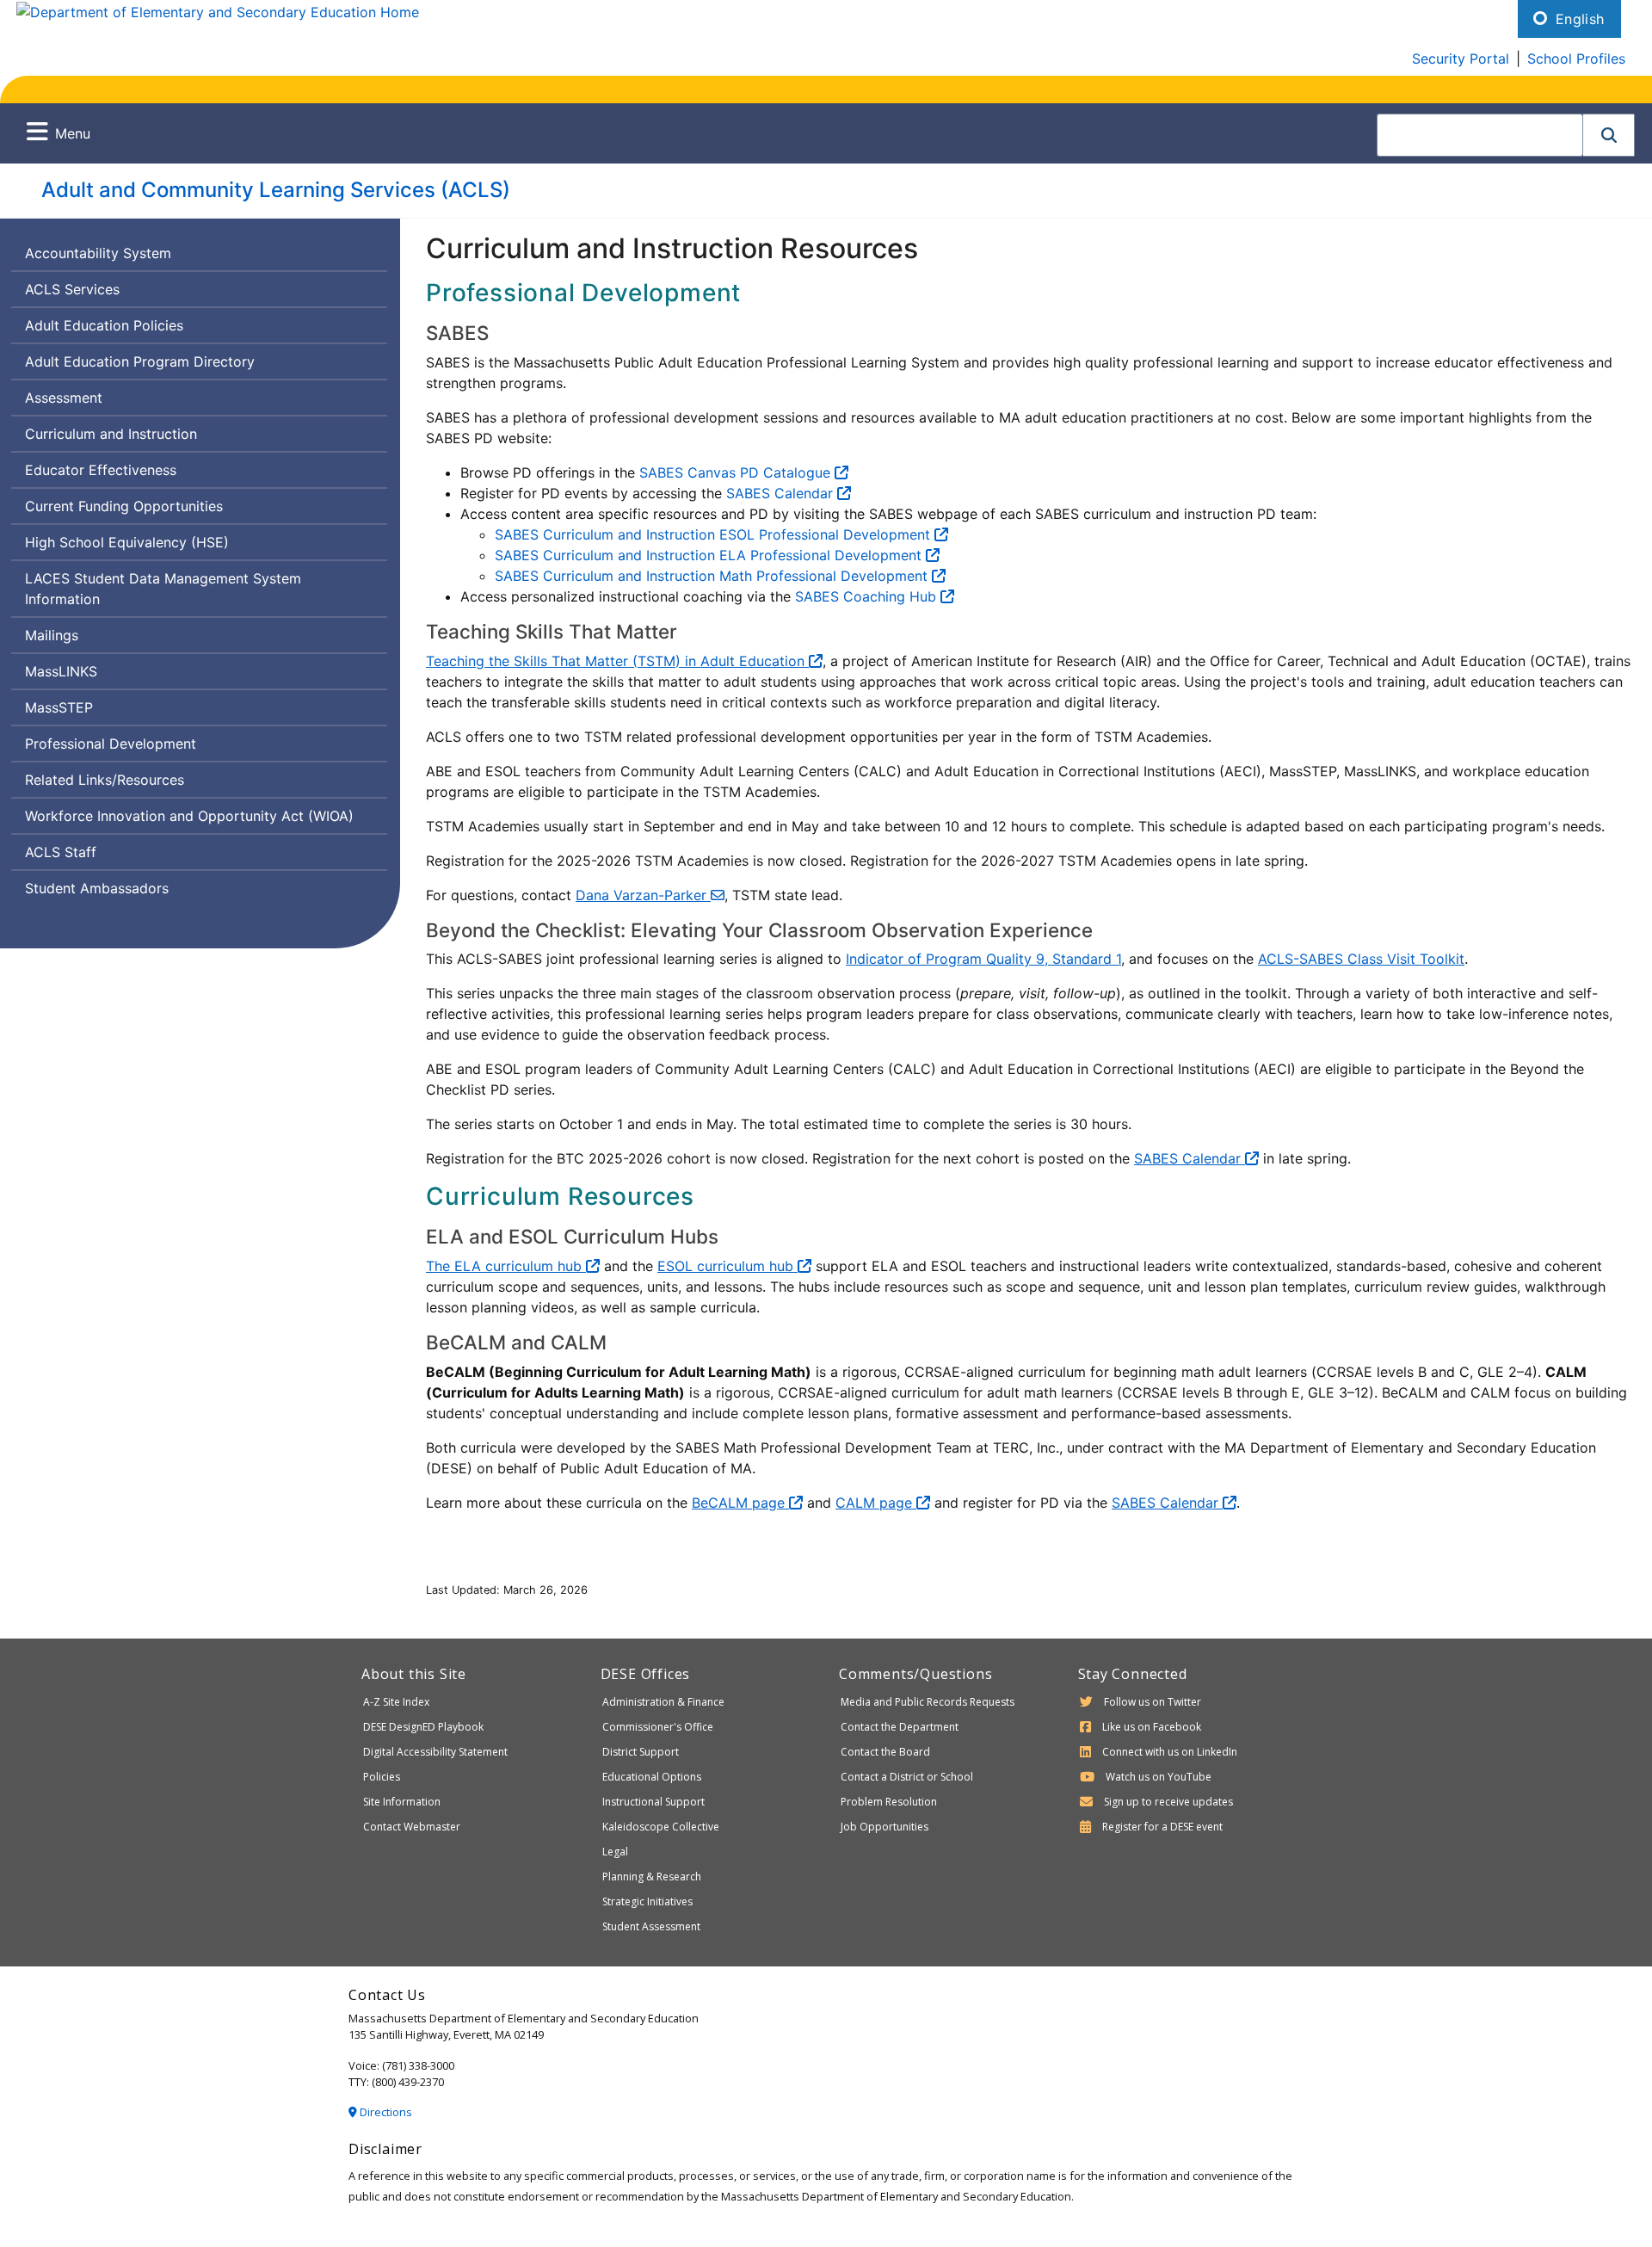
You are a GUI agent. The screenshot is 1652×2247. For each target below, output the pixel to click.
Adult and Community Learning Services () (276, 190)
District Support (641, 1752)
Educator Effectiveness (101, 470)
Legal (615, 1852)
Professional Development (111, 744)
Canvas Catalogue (737, 472)
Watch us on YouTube (1159, 1777)
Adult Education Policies (104, 325)
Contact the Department (900, 1727)
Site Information (402, 1802)
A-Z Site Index (396, 1702)
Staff (62, 856)
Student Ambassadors (97, 888)
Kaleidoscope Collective (661, 1827)
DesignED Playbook (423, 1727)
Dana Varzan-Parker (643, 895)
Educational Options (652, 1777)
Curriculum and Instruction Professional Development (715, 534)
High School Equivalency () (127, 542)
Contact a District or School (907, 1777)
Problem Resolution (889, 1802)
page (740, 1503)
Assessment (64, 398)
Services (72, 293)
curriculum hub (727, 1266)
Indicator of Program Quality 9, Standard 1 (983, 959)
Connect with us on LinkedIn (1170, 1752)
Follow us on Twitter (1153, 1702)
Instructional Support (653, 1802)
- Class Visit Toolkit (1361, 959)
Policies (382, 1777)
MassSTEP (59, 707)
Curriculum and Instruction (111, 434)
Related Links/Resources (105, 780)
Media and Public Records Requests (928, 1702)
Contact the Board (885, 1752)
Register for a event (1162, 1827)
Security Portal (1461, 59)
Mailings (52, 635)
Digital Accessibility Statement (435, 1752)
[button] (1609, 135)
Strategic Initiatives (647, 1901)
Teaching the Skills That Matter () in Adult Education (617, 661)
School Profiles (1576, 59)
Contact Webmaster (412, 1827)
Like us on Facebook (1152, 1727)
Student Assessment (651, 1926)
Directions (385, 2112)
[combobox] (1480, 135)
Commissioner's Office (658, 1727)
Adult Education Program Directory (140, 361)
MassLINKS (61, 671)
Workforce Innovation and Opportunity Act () (189, 816)
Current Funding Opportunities (124, 506)
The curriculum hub (506, 1266)
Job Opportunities (885, 1827)
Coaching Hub (868, 596)
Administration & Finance (663, 1702)
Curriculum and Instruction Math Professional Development (713, 576)
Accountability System (98, 253)
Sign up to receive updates (1168, 1802)
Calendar (782, 493)
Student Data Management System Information (163, 593)
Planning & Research (652, 1877)
